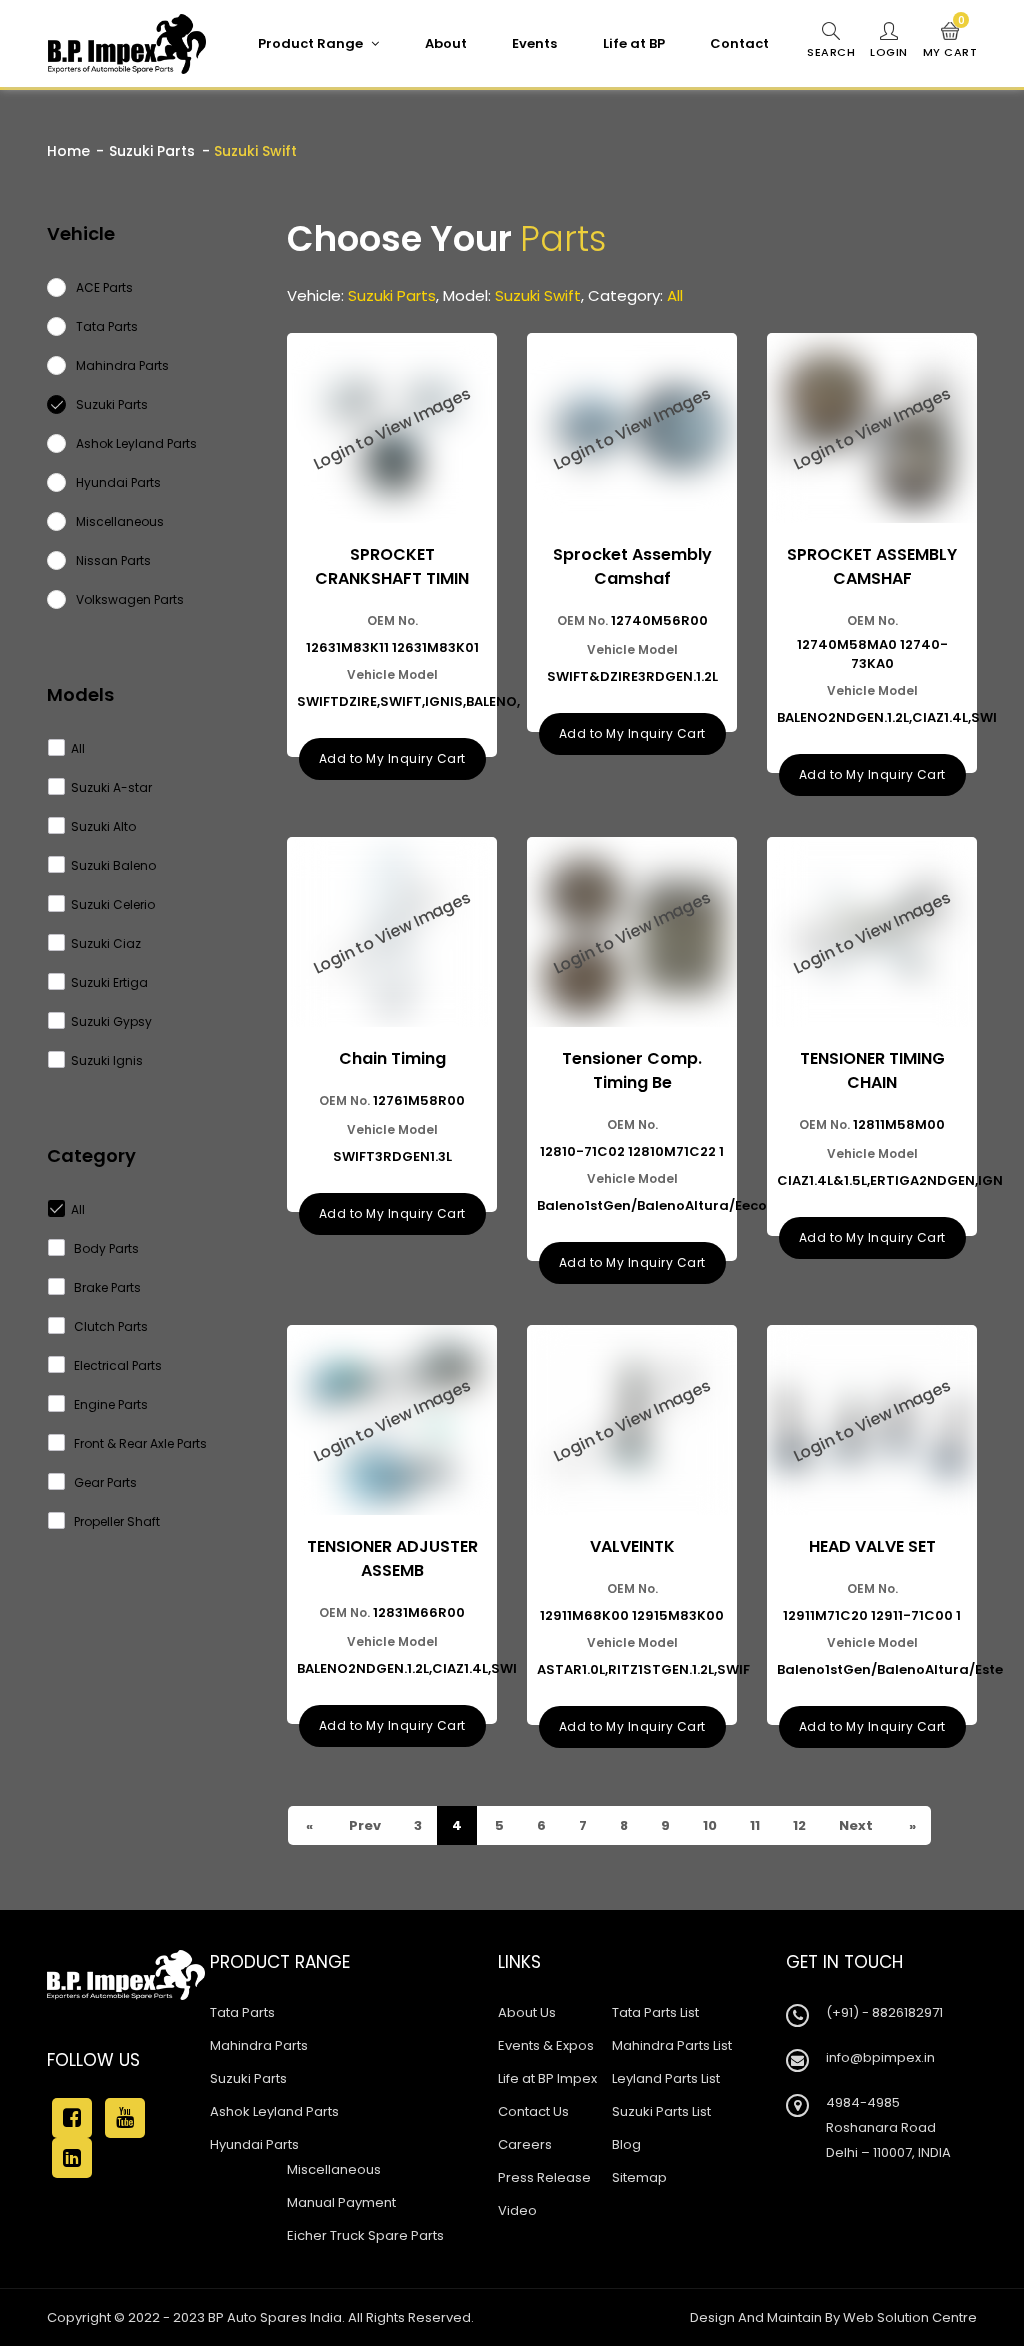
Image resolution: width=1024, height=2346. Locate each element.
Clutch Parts (109, 1326)
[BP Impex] (127, 44)
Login (889, 52)
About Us (527, 2012)
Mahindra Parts (259, 2045)
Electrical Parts (116, 1365)
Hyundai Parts (254, 2144)
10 (708, 1825)
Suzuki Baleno (113, 865)
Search (831, 52)
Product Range (312, 43)
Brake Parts (106, 1287)
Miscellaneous (334, 2169)
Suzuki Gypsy (111, 1021)
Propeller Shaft (115, 1521)
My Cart (950, 41)
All (78, 748)
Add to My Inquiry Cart (392, 758)
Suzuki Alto (103, 826)
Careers (525, 2144)
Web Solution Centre (910, 2317)
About (446, 43)
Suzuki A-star (111, 787)
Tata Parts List (655, 2012)
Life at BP (634, 43)
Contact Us (533, 2111)
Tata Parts (242, 2012)
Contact (739, 43)
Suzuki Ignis (107, 1060)
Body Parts (105, 1248)
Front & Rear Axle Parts (139, 1443)
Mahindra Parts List (672, 2045)
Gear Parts (104, 1482)
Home (68, 151)
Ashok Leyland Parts (274, 2111)
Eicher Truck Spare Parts (365, 2235)
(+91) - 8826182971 (884, 2012)
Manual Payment (341, 2202)
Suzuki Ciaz (106, 943)
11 (753, 1825)
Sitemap (639, 2177)
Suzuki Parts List (661, 2111)
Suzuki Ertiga (109, 982)
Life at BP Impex (547, 2078)
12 (798, 1825)
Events (534, 43)
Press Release (544, 2177)
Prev (363, 1825)
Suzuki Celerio (113, 904)
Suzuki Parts (152, 151)
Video (517, 2210)
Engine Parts (109, 1404)
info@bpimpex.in (880, 2057)
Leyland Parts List (666, 2078)
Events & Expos (546, 2045)
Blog (626, 2144)
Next (854, 1825)
